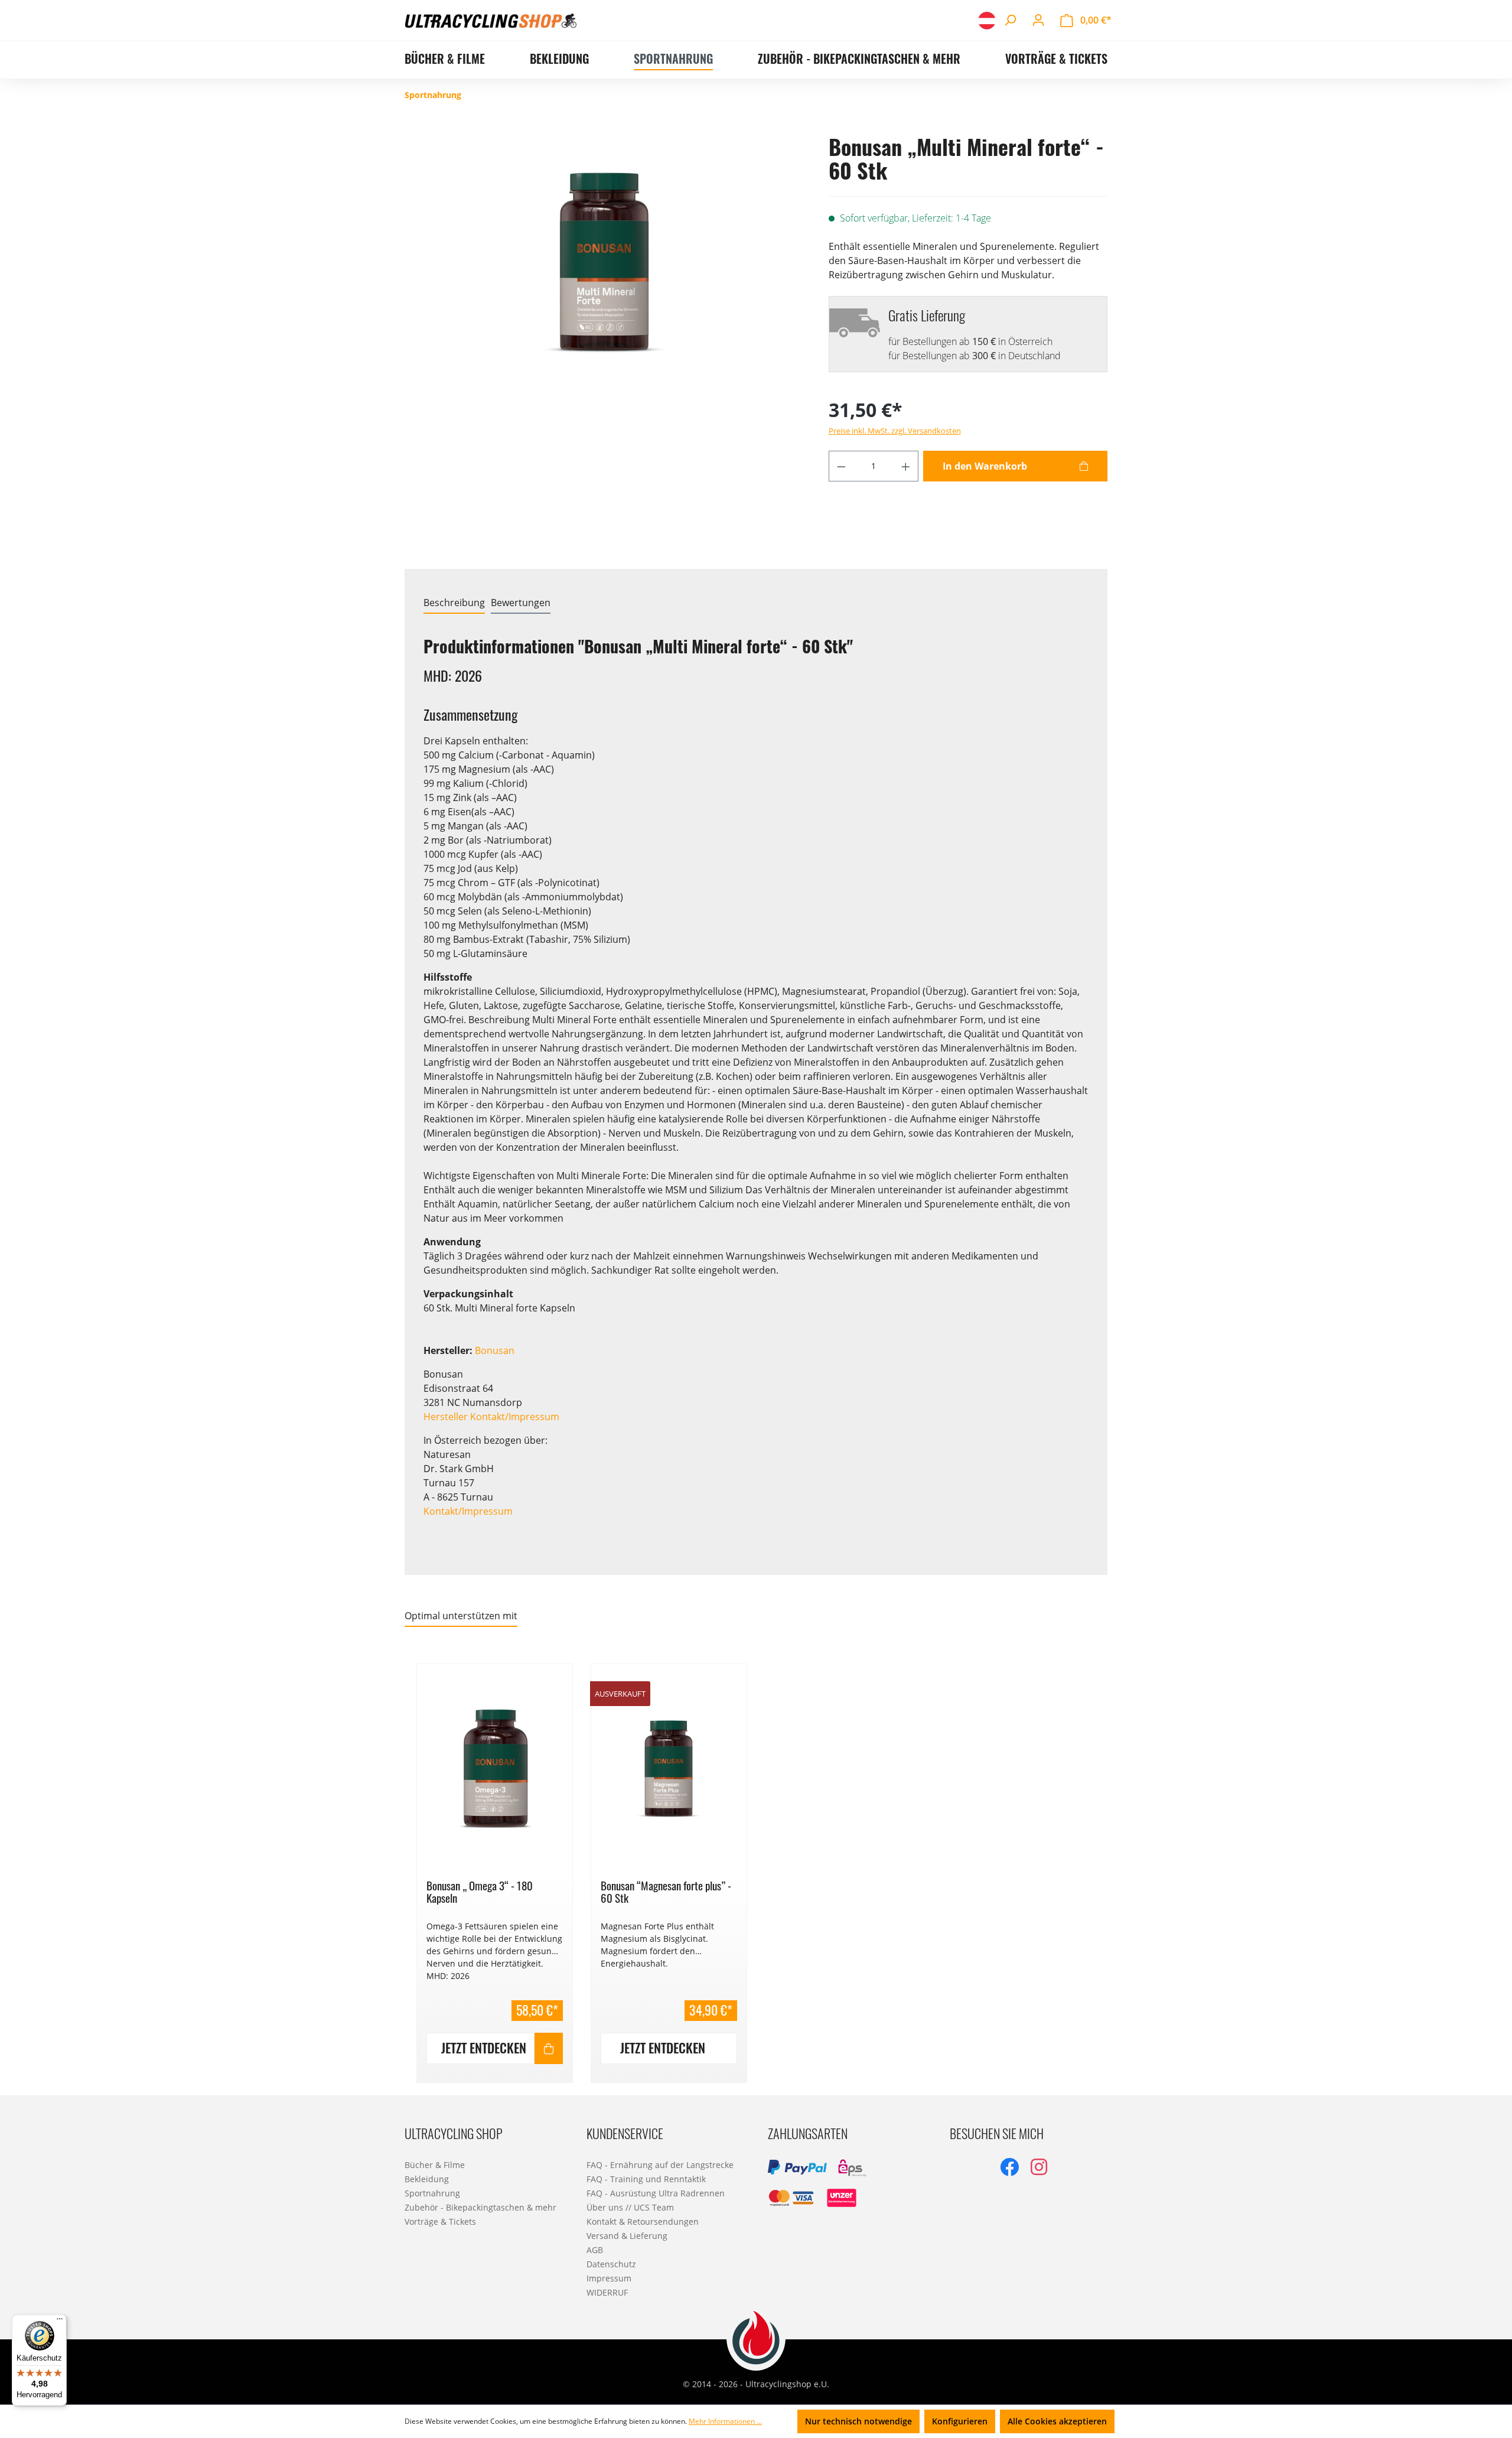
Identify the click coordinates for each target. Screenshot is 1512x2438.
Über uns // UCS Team (630, 2207)
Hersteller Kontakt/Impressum (491, 1417)
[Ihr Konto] (1038, 20)
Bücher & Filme (435, 2165)
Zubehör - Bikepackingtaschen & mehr (480, 2207)
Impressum (609, 2278)
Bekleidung (427, 2179)
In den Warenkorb (985, 466)
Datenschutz (611, 2264)
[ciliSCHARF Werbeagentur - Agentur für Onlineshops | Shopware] (756, 2338)
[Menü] (60, 2322)
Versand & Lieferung (627, 2236)
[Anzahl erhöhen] (906, 466)
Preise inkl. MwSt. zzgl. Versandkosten (895, 431)
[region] (756, 1866)
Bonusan (495, 1350)
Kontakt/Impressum (468, 1511)
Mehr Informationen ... (725, 2421)
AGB (595, 2250)
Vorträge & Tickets (440, 2221)
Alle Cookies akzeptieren (1057, 2421)
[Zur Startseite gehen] (491, 20)
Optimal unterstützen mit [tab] (461, 1616)
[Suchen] (1010, 20)
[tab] (454, 603)
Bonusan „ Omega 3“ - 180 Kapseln (480, 1892)
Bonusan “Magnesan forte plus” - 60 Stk (666, 1892)
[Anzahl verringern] (841, 466)
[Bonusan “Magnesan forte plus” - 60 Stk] (669, 1768)
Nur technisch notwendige (858, 2421)
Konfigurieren (960, 2421)
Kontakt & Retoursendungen (643, 2221)
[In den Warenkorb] (549, 2048)
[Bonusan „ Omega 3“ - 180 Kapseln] (495, 1768)
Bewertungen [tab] (521, 603)
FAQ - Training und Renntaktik (646, 2179)
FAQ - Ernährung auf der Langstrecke (660, 2165)
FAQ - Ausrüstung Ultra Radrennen (656, 2193)
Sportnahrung (432, 2193)
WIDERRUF (607, 2292)
